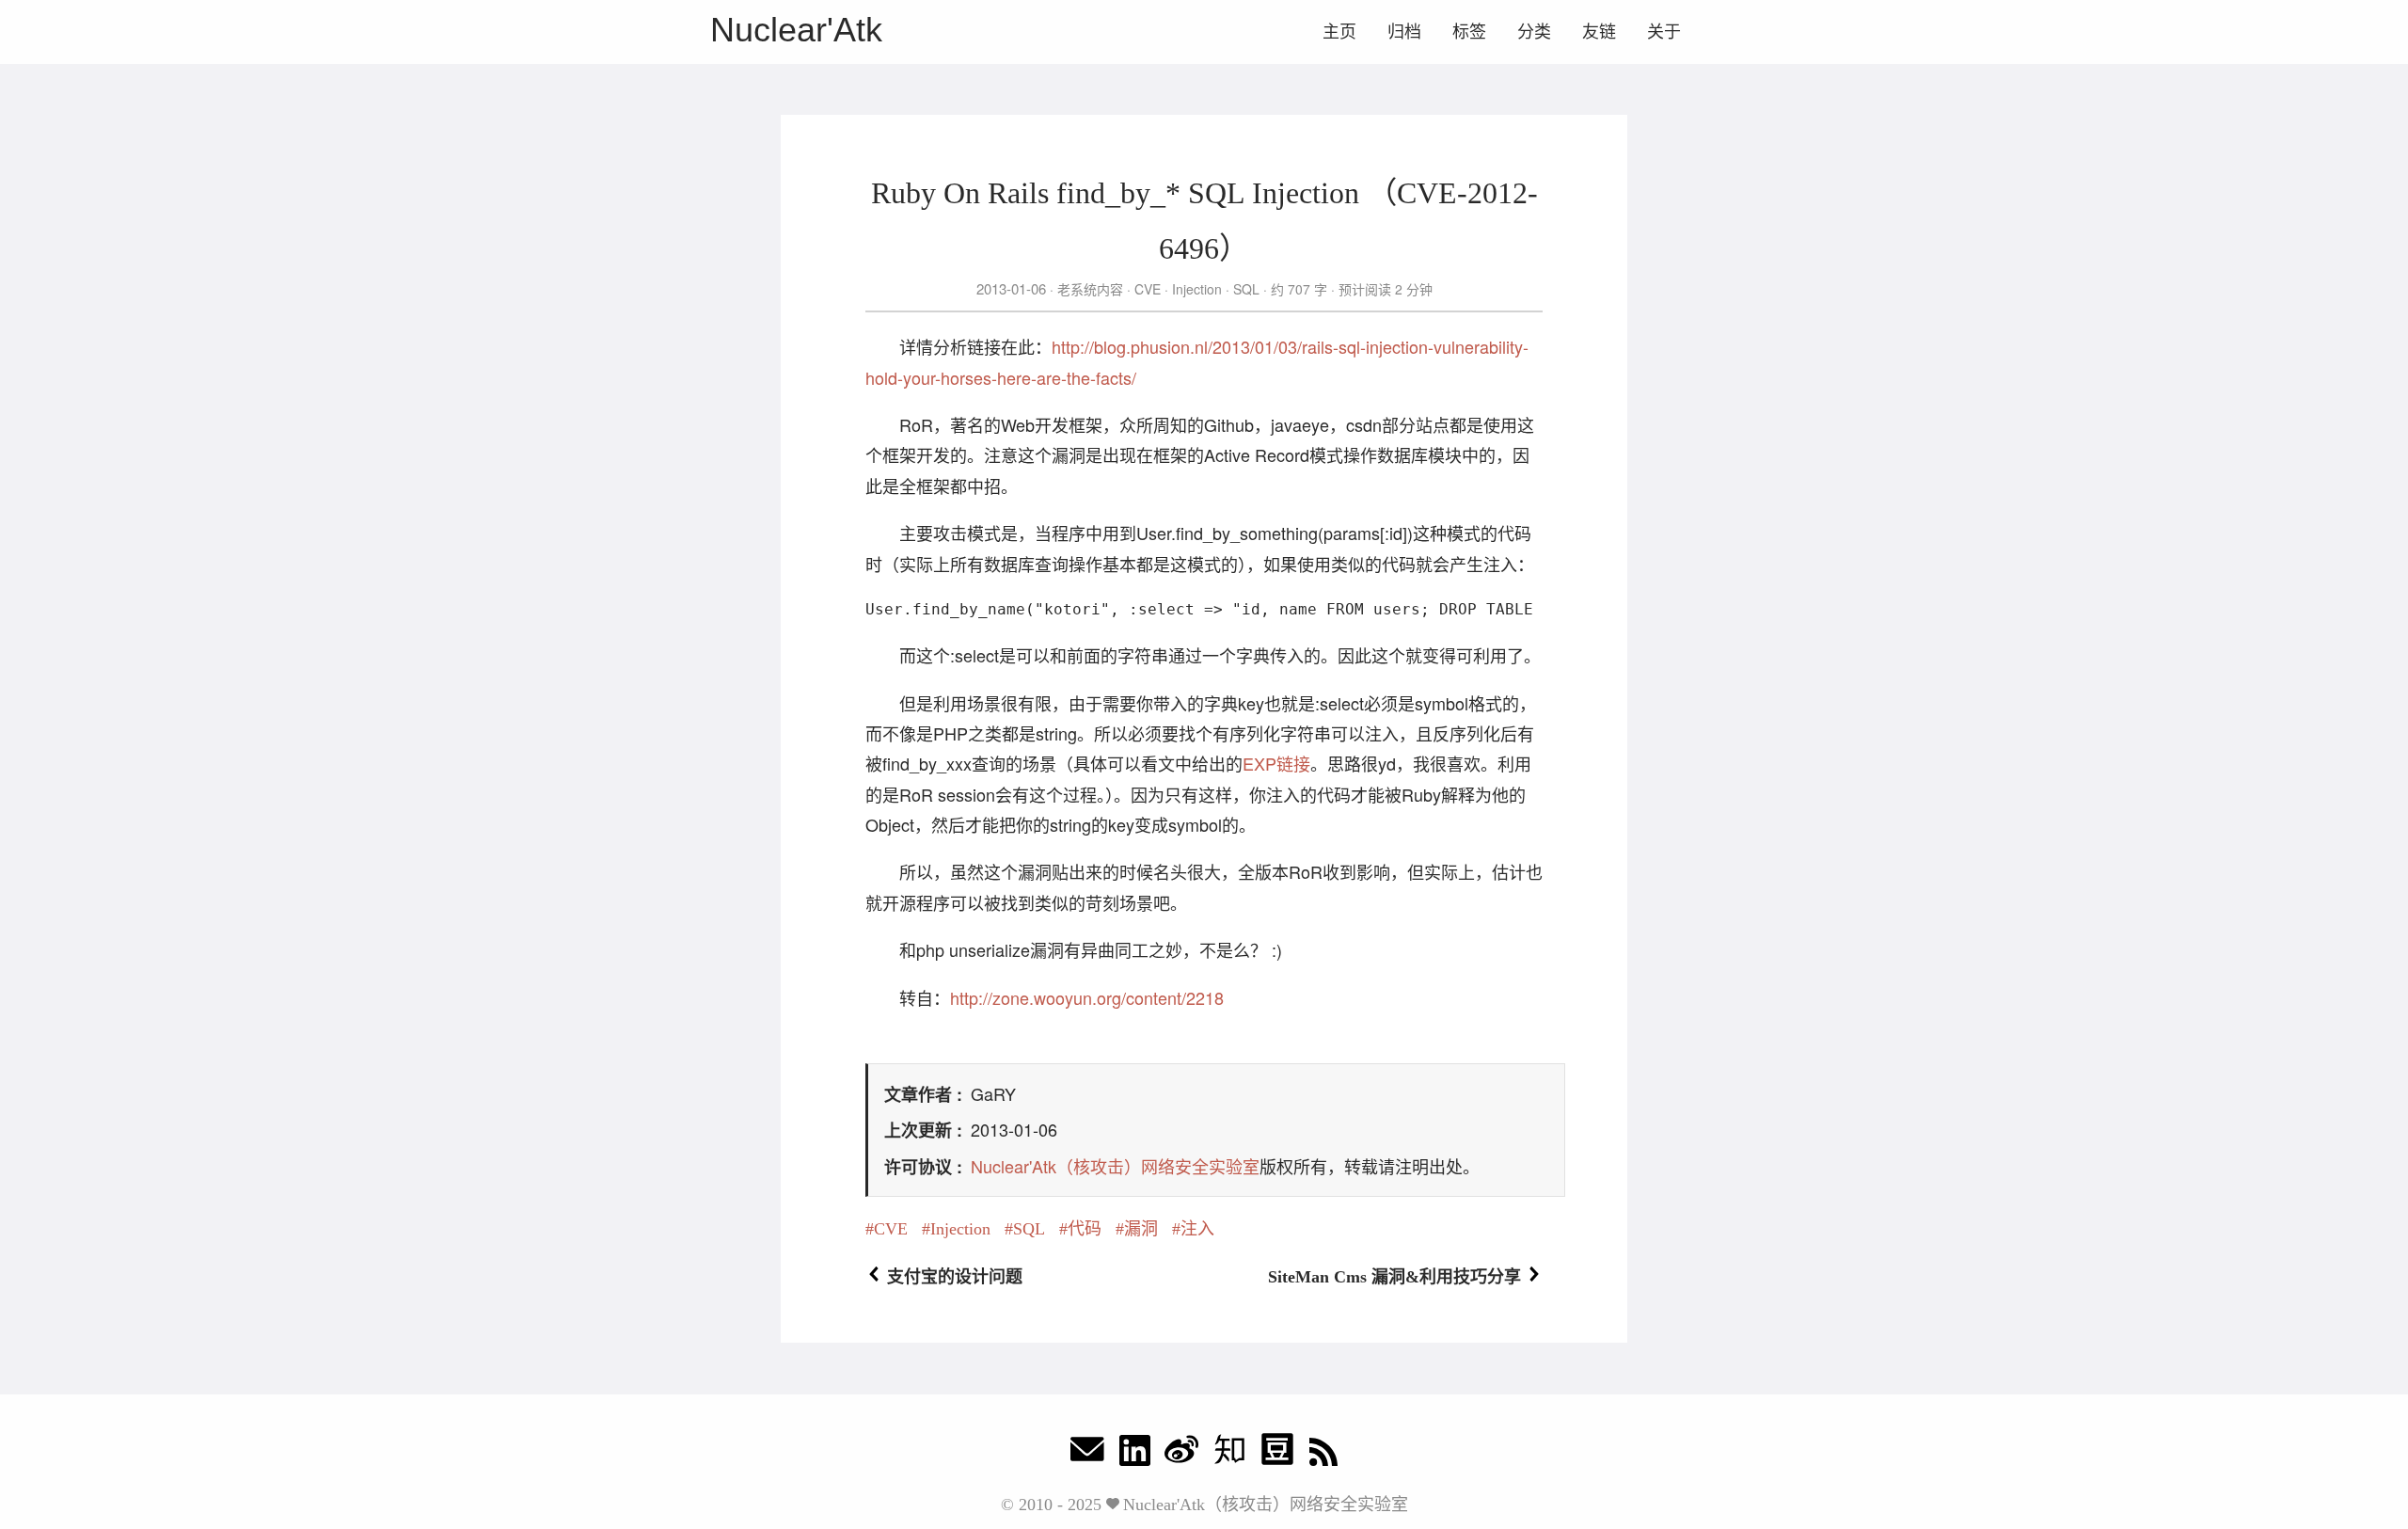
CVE (1148, 289)
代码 (1085, 1229)
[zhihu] (1229, 1454)
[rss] (1323, 1454)
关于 (1664, 32)
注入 (1197, 1229)
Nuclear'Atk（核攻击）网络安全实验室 (1115, 1166)
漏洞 (1141, 1229)
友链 (1599, 32)
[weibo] (1181, 1454)
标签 (1469, 32)
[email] (1087, 1454)
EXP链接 (1276, 763)
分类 (1534, 32)
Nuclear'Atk (796, 30)
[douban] (1277, 1454)
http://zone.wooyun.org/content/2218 (1087, 997)
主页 (1339, 32)
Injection (1197, 289)
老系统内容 (1090, 289)
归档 (1404, 32)
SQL (1246, 289)
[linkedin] (1135, 1454)
